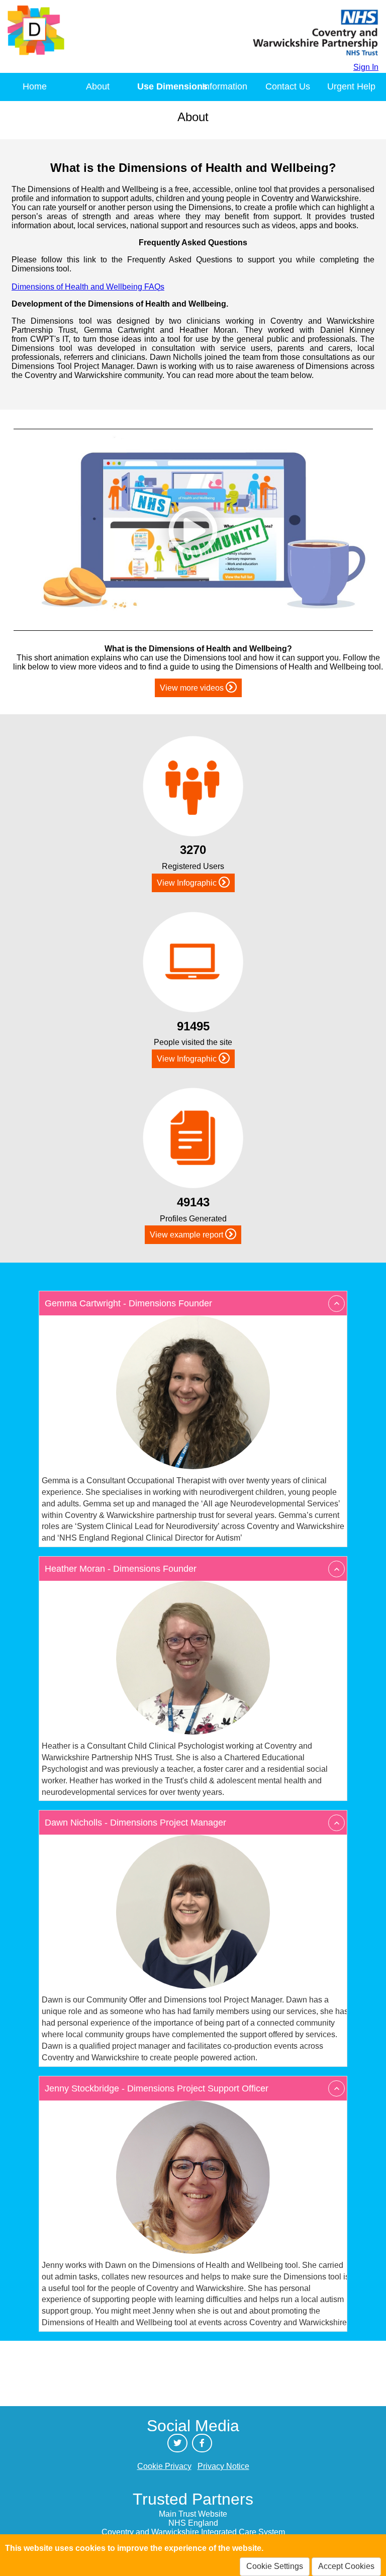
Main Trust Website (193, 2514)
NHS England (193, 2523)
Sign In (366, 67)
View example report (187, 1235)
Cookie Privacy (164, 2466)
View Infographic (188, 883)
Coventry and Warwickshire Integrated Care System (193, 2532)
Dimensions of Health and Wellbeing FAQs (88, 287)
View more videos (193, 688)
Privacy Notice (223, 2466)
